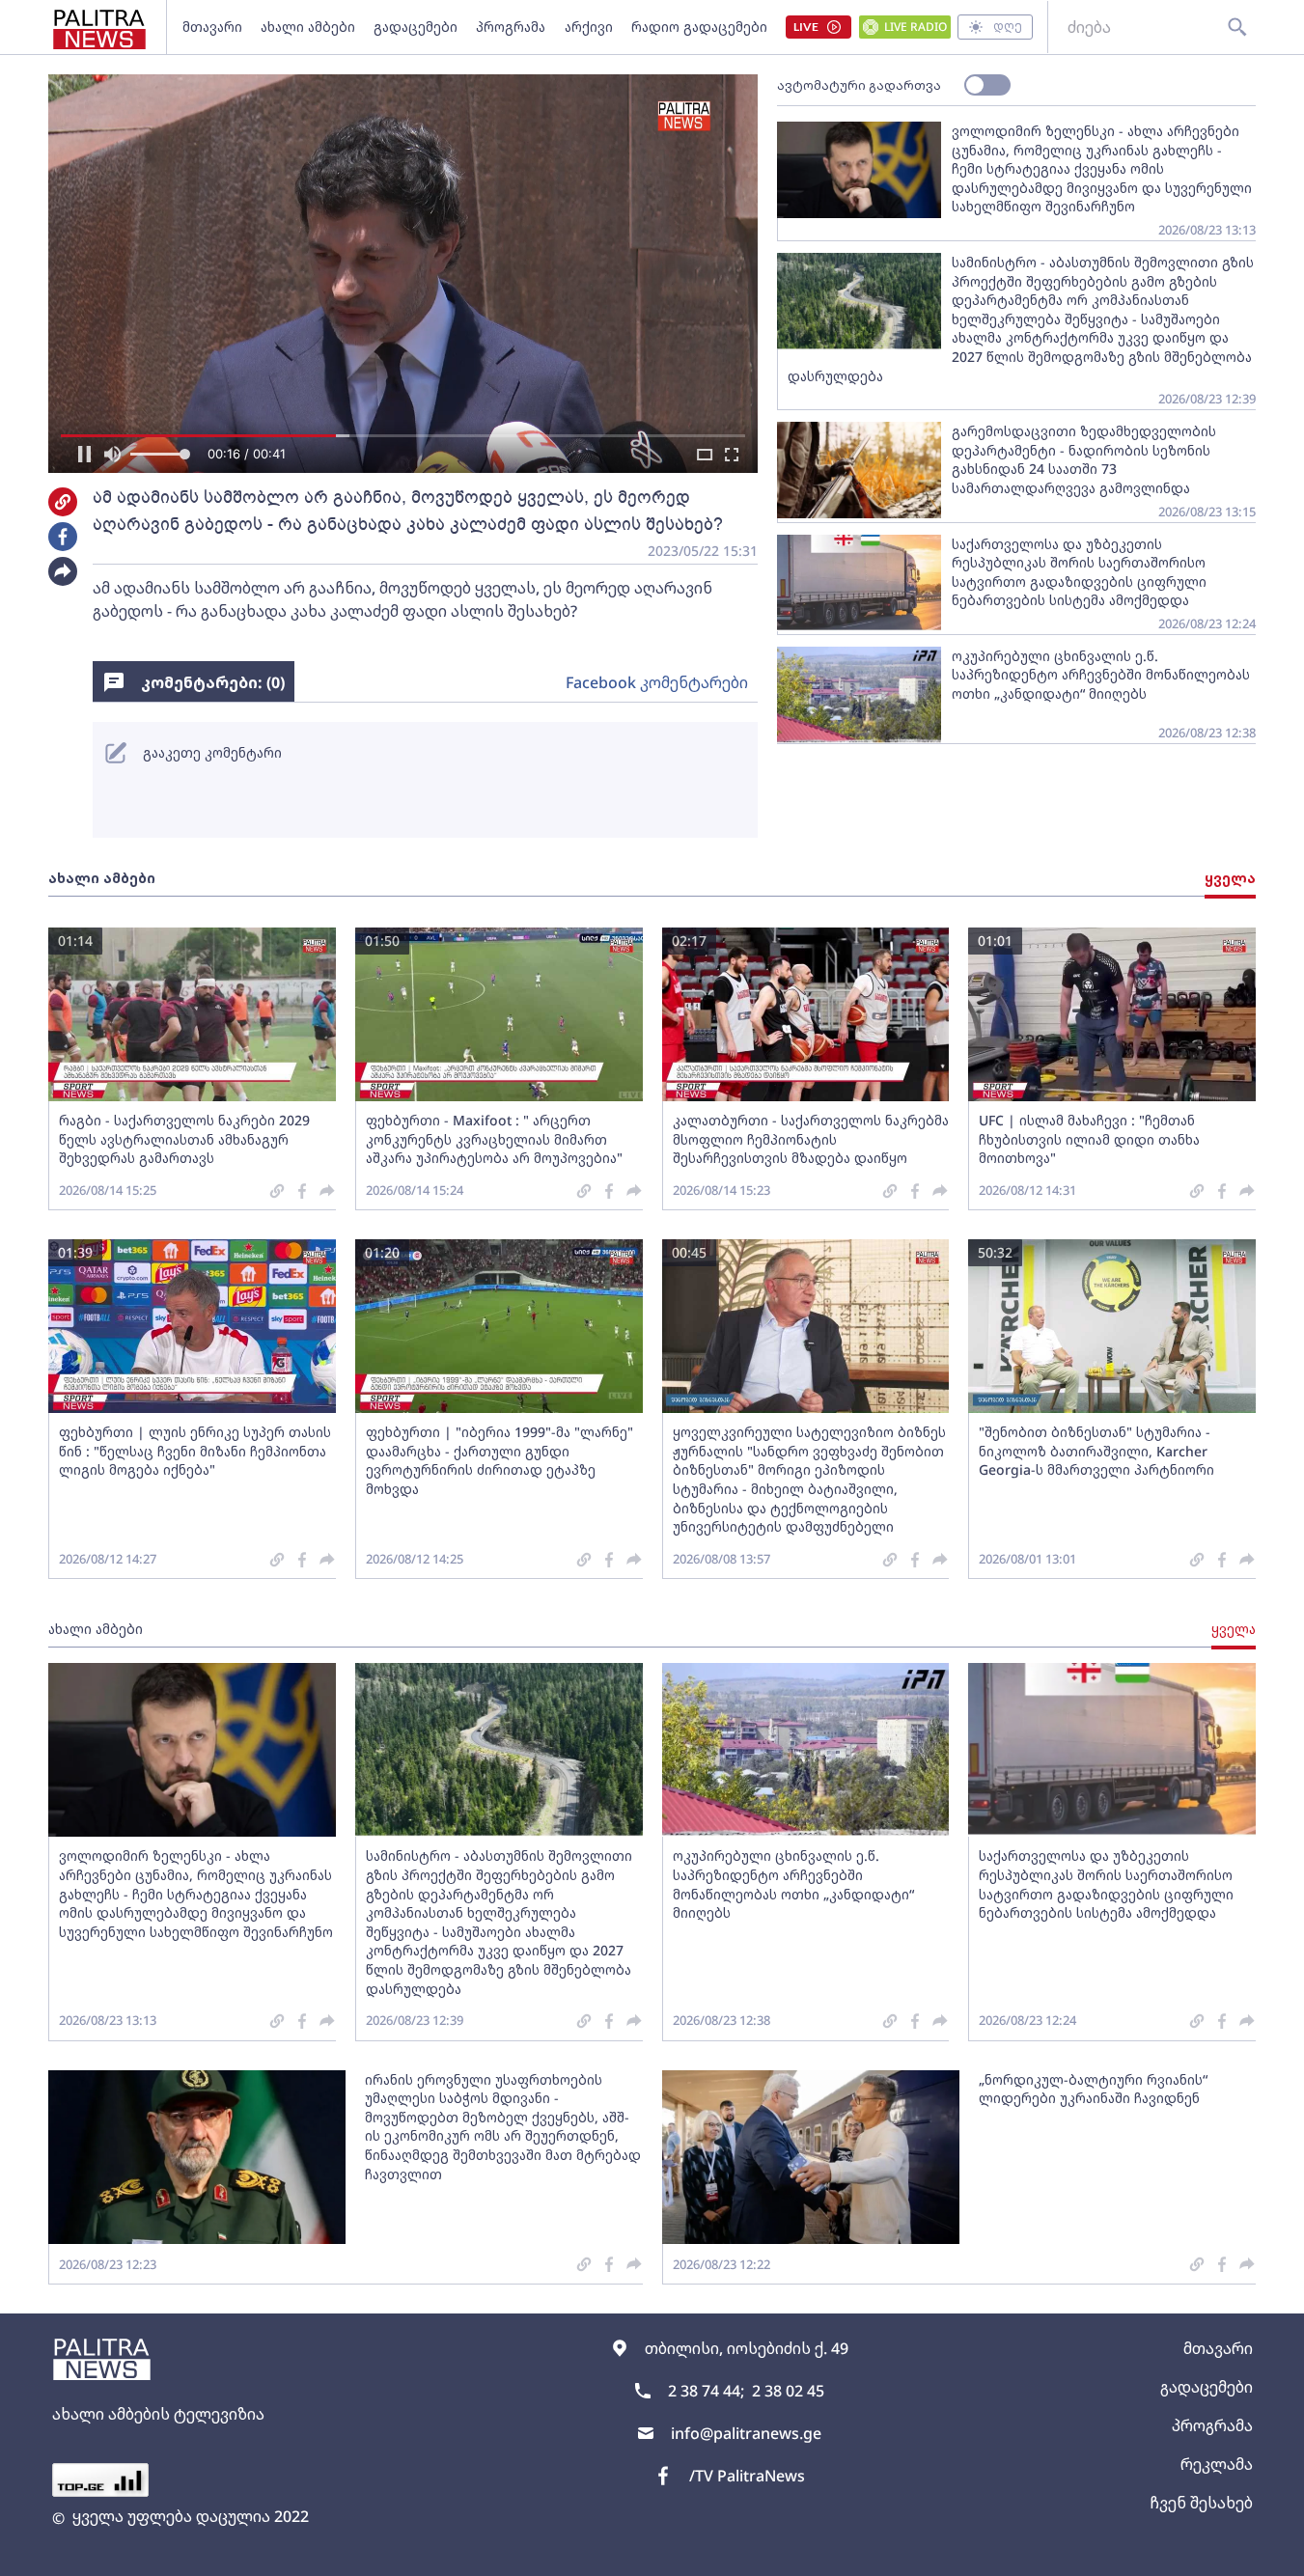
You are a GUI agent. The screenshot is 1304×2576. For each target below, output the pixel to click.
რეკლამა (1217, 2464)
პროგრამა (511, 27)
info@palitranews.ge (746, 2433)
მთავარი (212, 27)
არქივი (589, 27)
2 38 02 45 (788, 2391)
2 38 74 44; (706, 2391)
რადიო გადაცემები (699, 27)
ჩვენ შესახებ (1201, 2503)
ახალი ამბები (308, 27)
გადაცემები (416, 27)
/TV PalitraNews (747, 2476)
